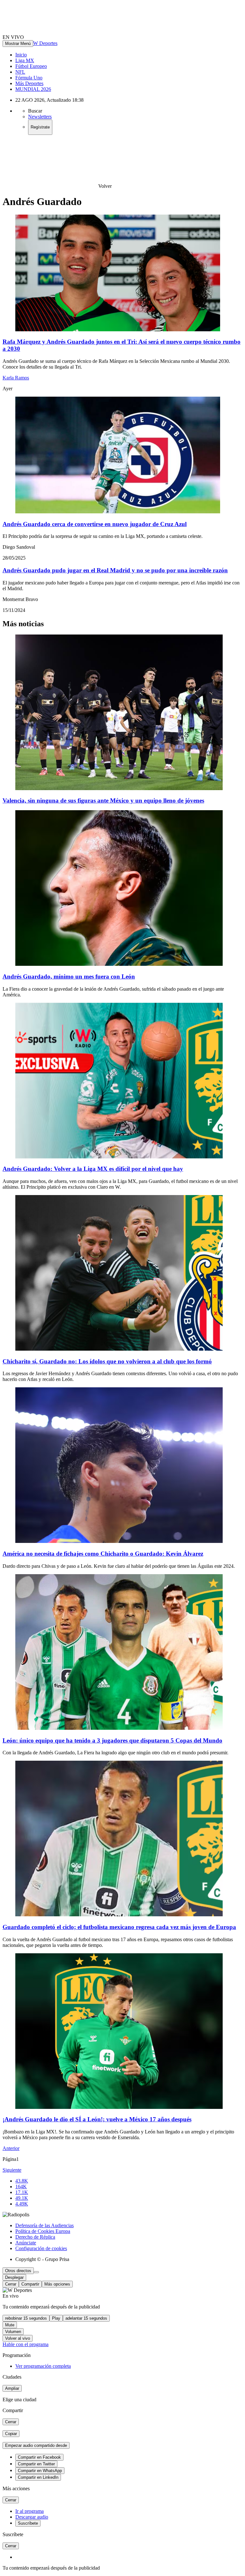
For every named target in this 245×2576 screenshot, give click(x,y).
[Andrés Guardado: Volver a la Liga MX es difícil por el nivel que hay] (119, 1157)
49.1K (22, 2198)
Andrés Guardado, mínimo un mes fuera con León (69, 976)
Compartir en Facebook (39, 2457)
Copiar (11, 2434)
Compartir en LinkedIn (38, 2477)
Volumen (13, 2332)
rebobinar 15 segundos (26, 2318)
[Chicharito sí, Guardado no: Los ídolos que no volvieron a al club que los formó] (119, 1349)
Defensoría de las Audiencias (45, 2225)
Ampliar (12, 2388)
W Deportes (45, 43)
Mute (10, 2325)
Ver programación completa (43, 2366)
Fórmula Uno (29, 78)
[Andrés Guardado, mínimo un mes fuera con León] (119, 964)
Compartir (30, 2284)
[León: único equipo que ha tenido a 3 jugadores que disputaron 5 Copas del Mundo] (119, 1728)
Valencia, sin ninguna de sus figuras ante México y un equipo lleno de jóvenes (103, 800)
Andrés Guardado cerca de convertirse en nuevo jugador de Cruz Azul (95, 524)
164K (21, 2187)
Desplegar (14, 2277)
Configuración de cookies (41, 2248)
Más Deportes (29, 83)
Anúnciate (26, 2243)
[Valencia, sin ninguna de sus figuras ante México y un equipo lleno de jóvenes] (119, 788)
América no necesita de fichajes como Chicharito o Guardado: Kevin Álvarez (103, 1554)
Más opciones (57, 2284)
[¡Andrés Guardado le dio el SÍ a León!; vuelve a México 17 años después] (119, 2107)
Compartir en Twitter (36, 2464)
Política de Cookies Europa (43, 2231)
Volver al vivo (18, 2338)
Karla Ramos (16, 378)
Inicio (21, 55)
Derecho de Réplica (35, 2237)
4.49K (22, 2204)
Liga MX (25, 60)
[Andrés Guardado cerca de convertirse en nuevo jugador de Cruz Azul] (118, 512)
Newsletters (40, 117)
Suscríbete (28, 2523)
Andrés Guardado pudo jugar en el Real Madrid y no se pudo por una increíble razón (115, 570)
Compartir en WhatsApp (40, 2471)
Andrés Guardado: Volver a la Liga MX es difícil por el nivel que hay (93, 1169)
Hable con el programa (26, 2344)
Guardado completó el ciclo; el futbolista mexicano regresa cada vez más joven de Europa (119, 1927)
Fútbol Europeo (31, 66)
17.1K (22, 2192)
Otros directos (18, 2271)
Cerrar (11, 2284)
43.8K (22, 2181)
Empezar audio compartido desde (36, 2445)
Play (56, 2318)
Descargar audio (32, 2517)
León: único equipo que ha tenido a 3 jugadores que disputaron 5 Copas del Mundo (112, 1740)
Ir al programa (30, 2511)
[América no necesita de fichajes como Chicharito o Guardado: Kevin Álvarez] (119, 1541)
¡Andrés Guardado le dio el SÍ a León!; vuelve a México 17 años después (97, 2119)
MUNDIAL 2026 (33, 89)
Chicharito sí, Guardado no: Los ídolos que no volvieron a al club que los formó (107, 1361)
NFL (20, 72)
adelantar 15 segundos (86, 2318)
